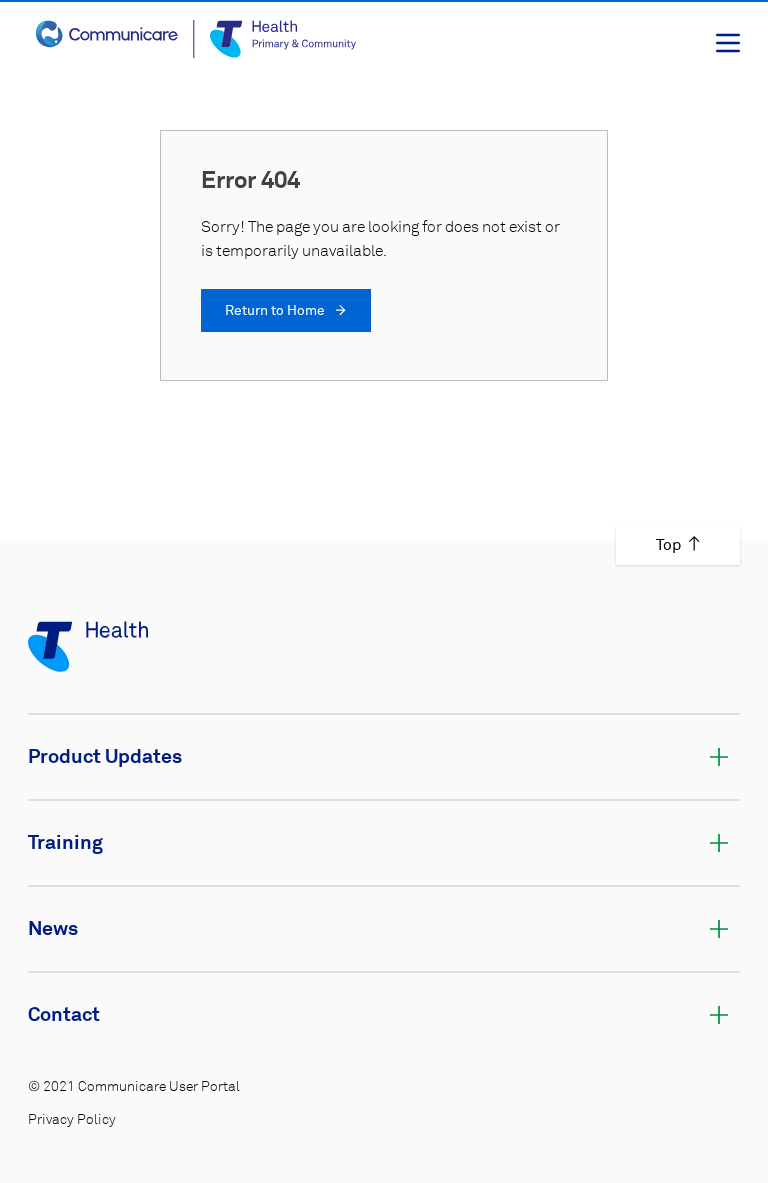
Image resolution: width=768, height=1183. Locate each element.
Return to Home (276, 311)
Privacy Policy (72, 1120)
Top (668, 545)
